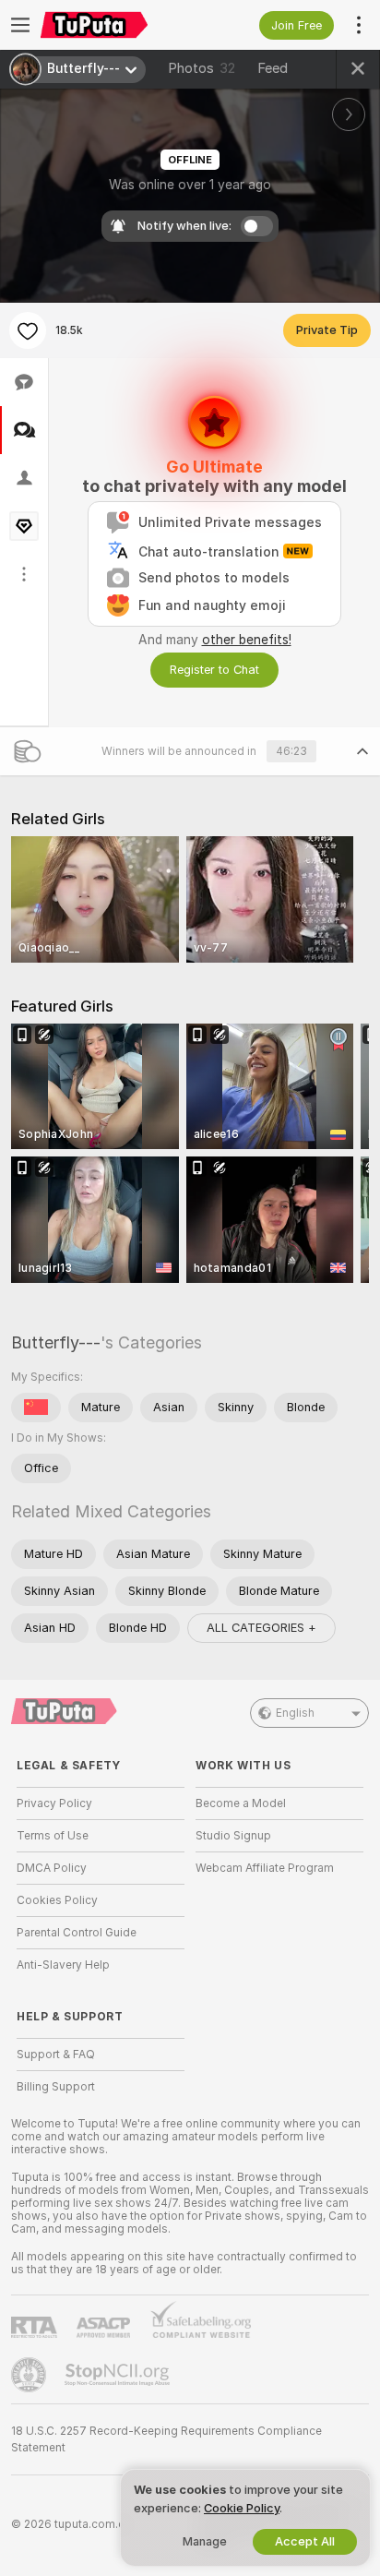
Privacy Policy (54, 1803)
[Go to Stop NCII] (119, 2375)
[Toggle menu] (20, 25)
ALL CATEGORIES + (261, 1628)
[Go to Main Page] (115, 25)
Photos (202, 68)
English (295, 1713)
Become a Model (241, 1803)
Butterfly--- (56, 1342)
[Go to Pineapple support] (30, 2375)
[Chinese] (36, 1408)
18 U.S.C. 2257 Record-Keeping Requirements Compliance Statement (166, 2439)
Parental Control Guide (77, 1933)
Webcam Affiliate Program (265, 1868)
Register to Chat (214, 670)
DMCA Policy (52, 1868)
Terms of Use (53, 1836)
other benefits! (247, 640)
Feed (273, 68)
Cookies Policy (57, 1900)
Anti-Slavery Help (63, 1965)
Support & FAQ (56, 2055)
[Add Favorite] (28, 330)
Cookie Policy (242, 2508)
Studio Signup (233, 1836)
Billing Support (56, 2087)
